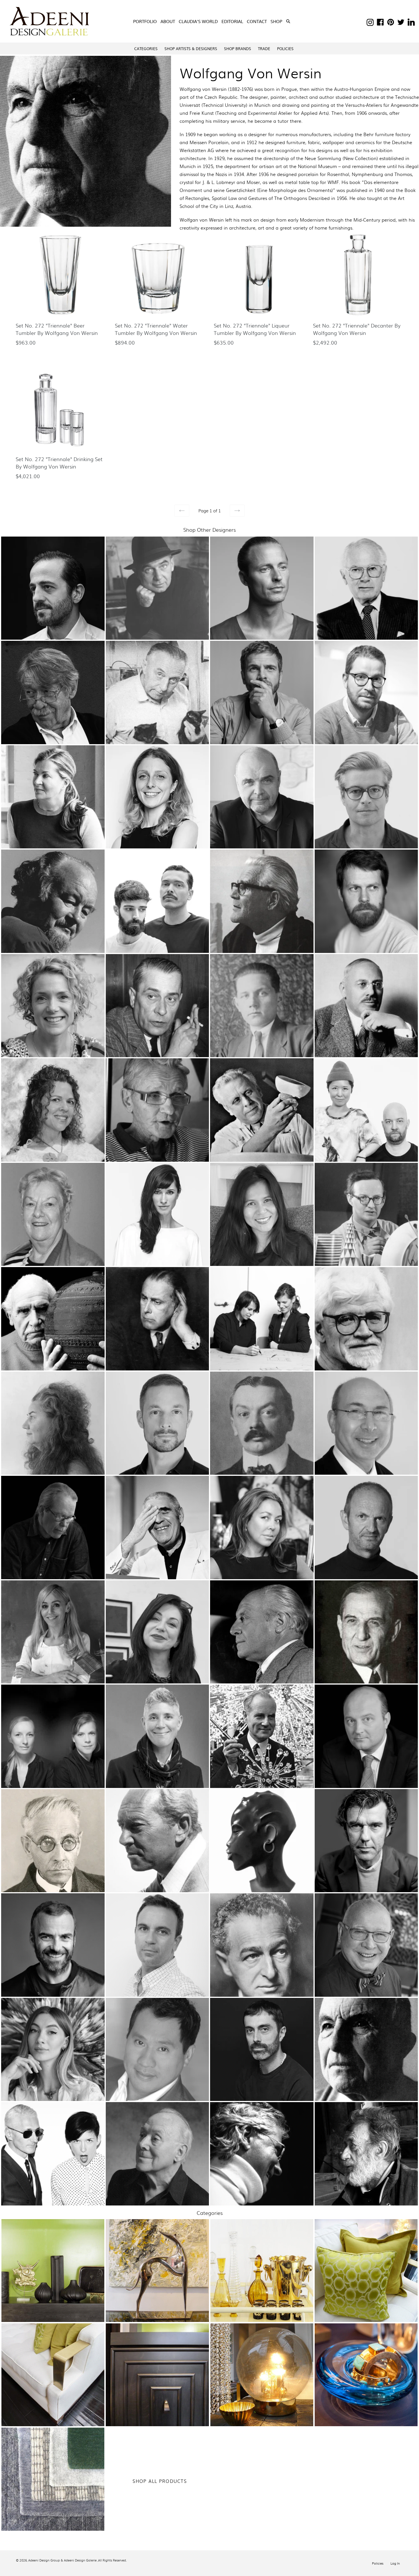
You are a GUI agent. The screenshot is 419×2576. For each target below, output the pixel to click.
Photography (157, 2274)
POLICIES (285, 49)
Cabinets (157, 2372)
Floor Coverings (52, 2476)
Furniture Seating (52, 2365)
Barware (261, 2254)
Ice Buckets (261, 2287)
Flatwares (261, 2267)
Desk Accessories (52, 2267)
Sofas (52, 2385)
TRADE (264, 49)
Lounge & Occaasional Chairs (52, 2378)
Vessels (52, 2274)
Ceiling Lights (261, 2368)
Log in (395, 2563)
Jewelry (365, 2365)
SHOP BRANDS (238, 49)
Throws (365, 2277)
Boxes (52, 2254)
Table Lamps (261, 2381)
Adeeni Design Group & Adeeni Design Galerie (62, 2560)
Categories (146, 49)
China (261, 2247)
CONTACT (257, 21)
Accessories (52, 2234)
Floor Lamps (261, 2375)
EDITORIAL (232, 21)
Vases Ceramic (52, 2293)
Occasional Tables (156, 2391)
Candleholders (52, 2260)
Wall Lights (261, 2388)
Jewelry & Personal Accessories (365, 2358)
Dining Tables (157, 2378)
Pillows (365, 2270)
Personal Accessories (365, 2391)
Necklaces (365, 2385)
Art (157, 2254)
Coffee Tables (156, 2385)
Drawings (157, 2260)
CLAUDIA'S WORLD (198, 21)
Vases (52, 2280)
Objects (52, 2287)
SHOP (277, 21)
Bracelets (365, 2372)
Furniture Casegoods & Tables (157, 2358)
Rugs (52, 2482)
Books (52, 2247)
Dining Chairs (52, 2372)
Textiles (365, 2264)
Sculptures (156, 2280)
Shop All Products (160, 2481)
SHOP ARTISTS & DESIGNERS (191, 49)
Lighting (261, 2362)
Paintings (157, 2267)
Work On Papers (157, 2287)
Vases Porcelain (52, 2307)
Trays (261, 2300)
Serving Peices (261, 2293)
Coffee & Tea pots (261, 2274)
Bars (156, 2365)
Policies (378, 2563)
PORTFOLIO (145, 21)
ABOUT (168, 21)
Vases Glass (52, 2300)
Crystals (261, 2260)
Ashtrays (52, 2241)
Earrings (365, 2378)
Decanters (261, 2280)
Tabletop (261, 2241)
